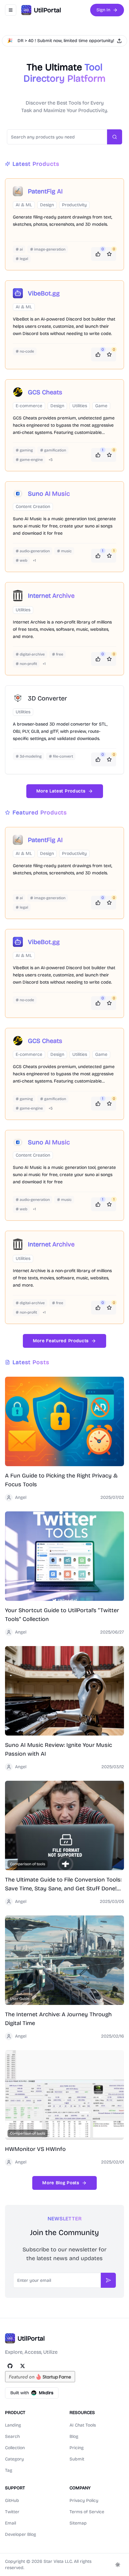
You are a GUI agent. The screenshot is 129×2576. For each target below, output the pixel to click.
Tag (9, 2470)
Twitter (12, 2512)
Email (10, 2523)
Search (12, 2436)
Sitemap (78, 2523)
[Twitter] (23, 2366)
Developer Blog (21, 2534)
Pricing (77, 2448)
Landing (13, 2425)
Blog (74, 2436)
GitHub (12, 2500)
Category (14, 2459)
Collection (15, 2448)
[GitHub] (10, 2366)
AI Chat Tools (83, 2425)
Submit (77, 2459)
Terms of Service (87, 2512)
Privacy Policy (84, 2500)
